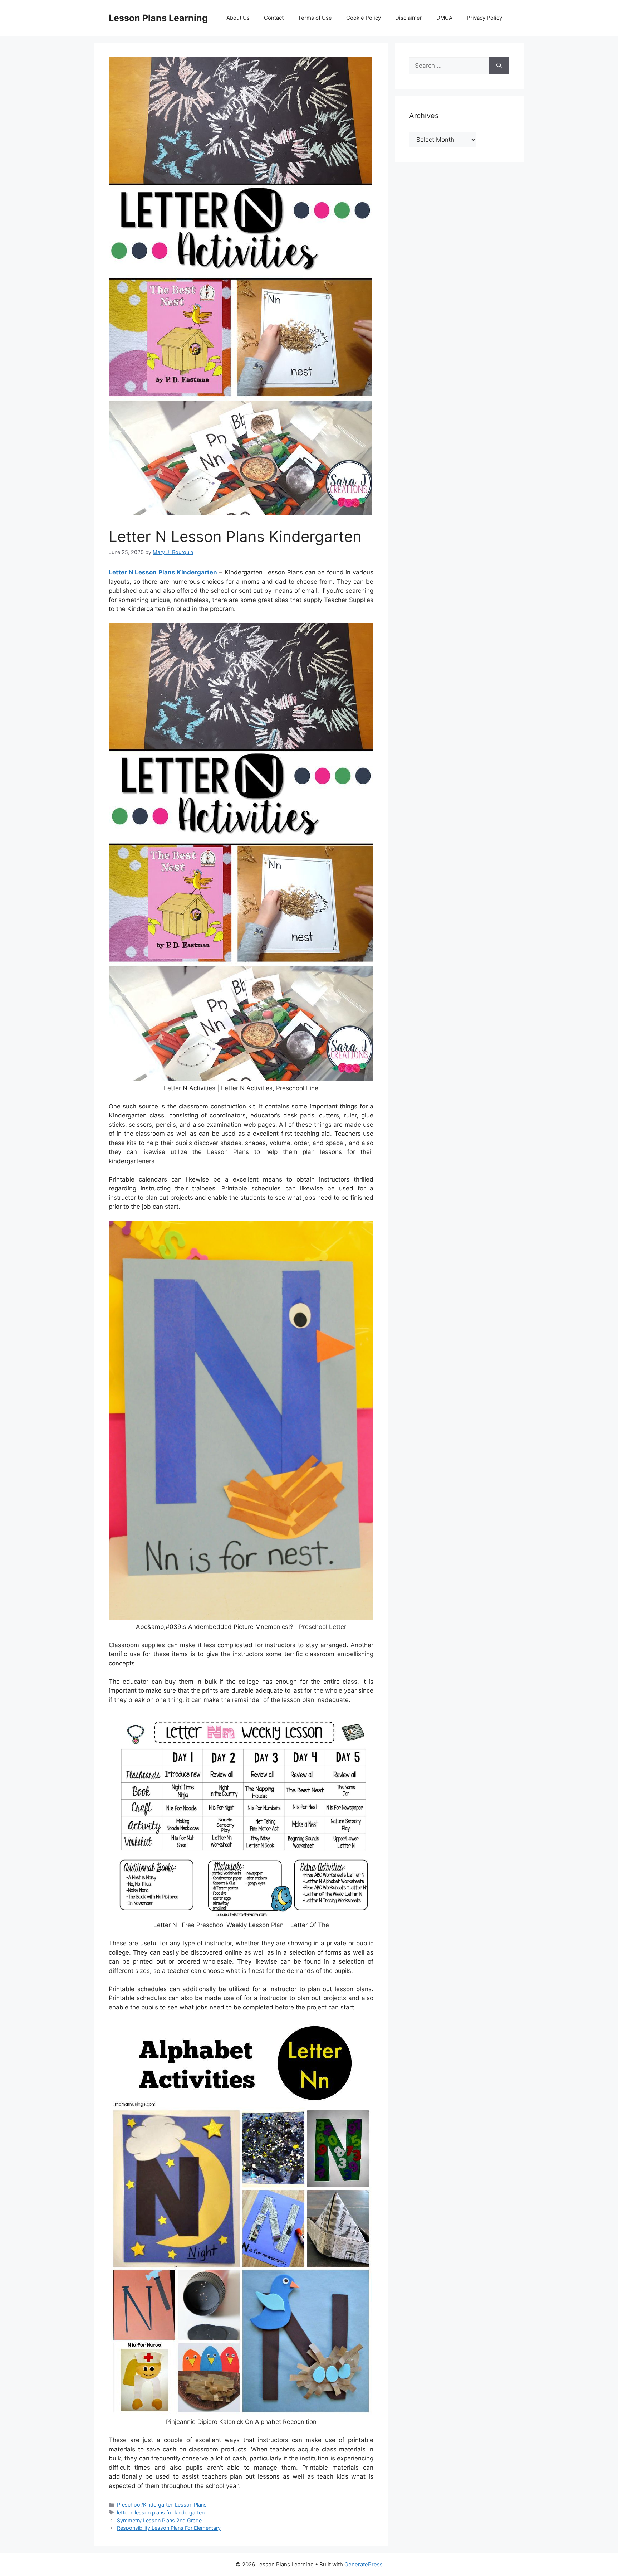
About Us (238, 18)
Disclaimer (409, 18)
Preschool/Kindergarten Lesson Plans (162, 2505)
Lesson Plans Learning (158, 18)
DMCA (444, 18)
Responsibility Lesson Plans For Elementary (169, 2528)
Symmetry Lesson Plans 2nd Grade (159, 2520)
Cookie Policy (364, 18)
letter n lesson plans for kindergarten (161, 2512)
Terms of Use (315, 18)
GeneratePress (364, 2564)
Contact (274, 18)
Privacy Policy (484, 18)
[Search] (499, 66)
